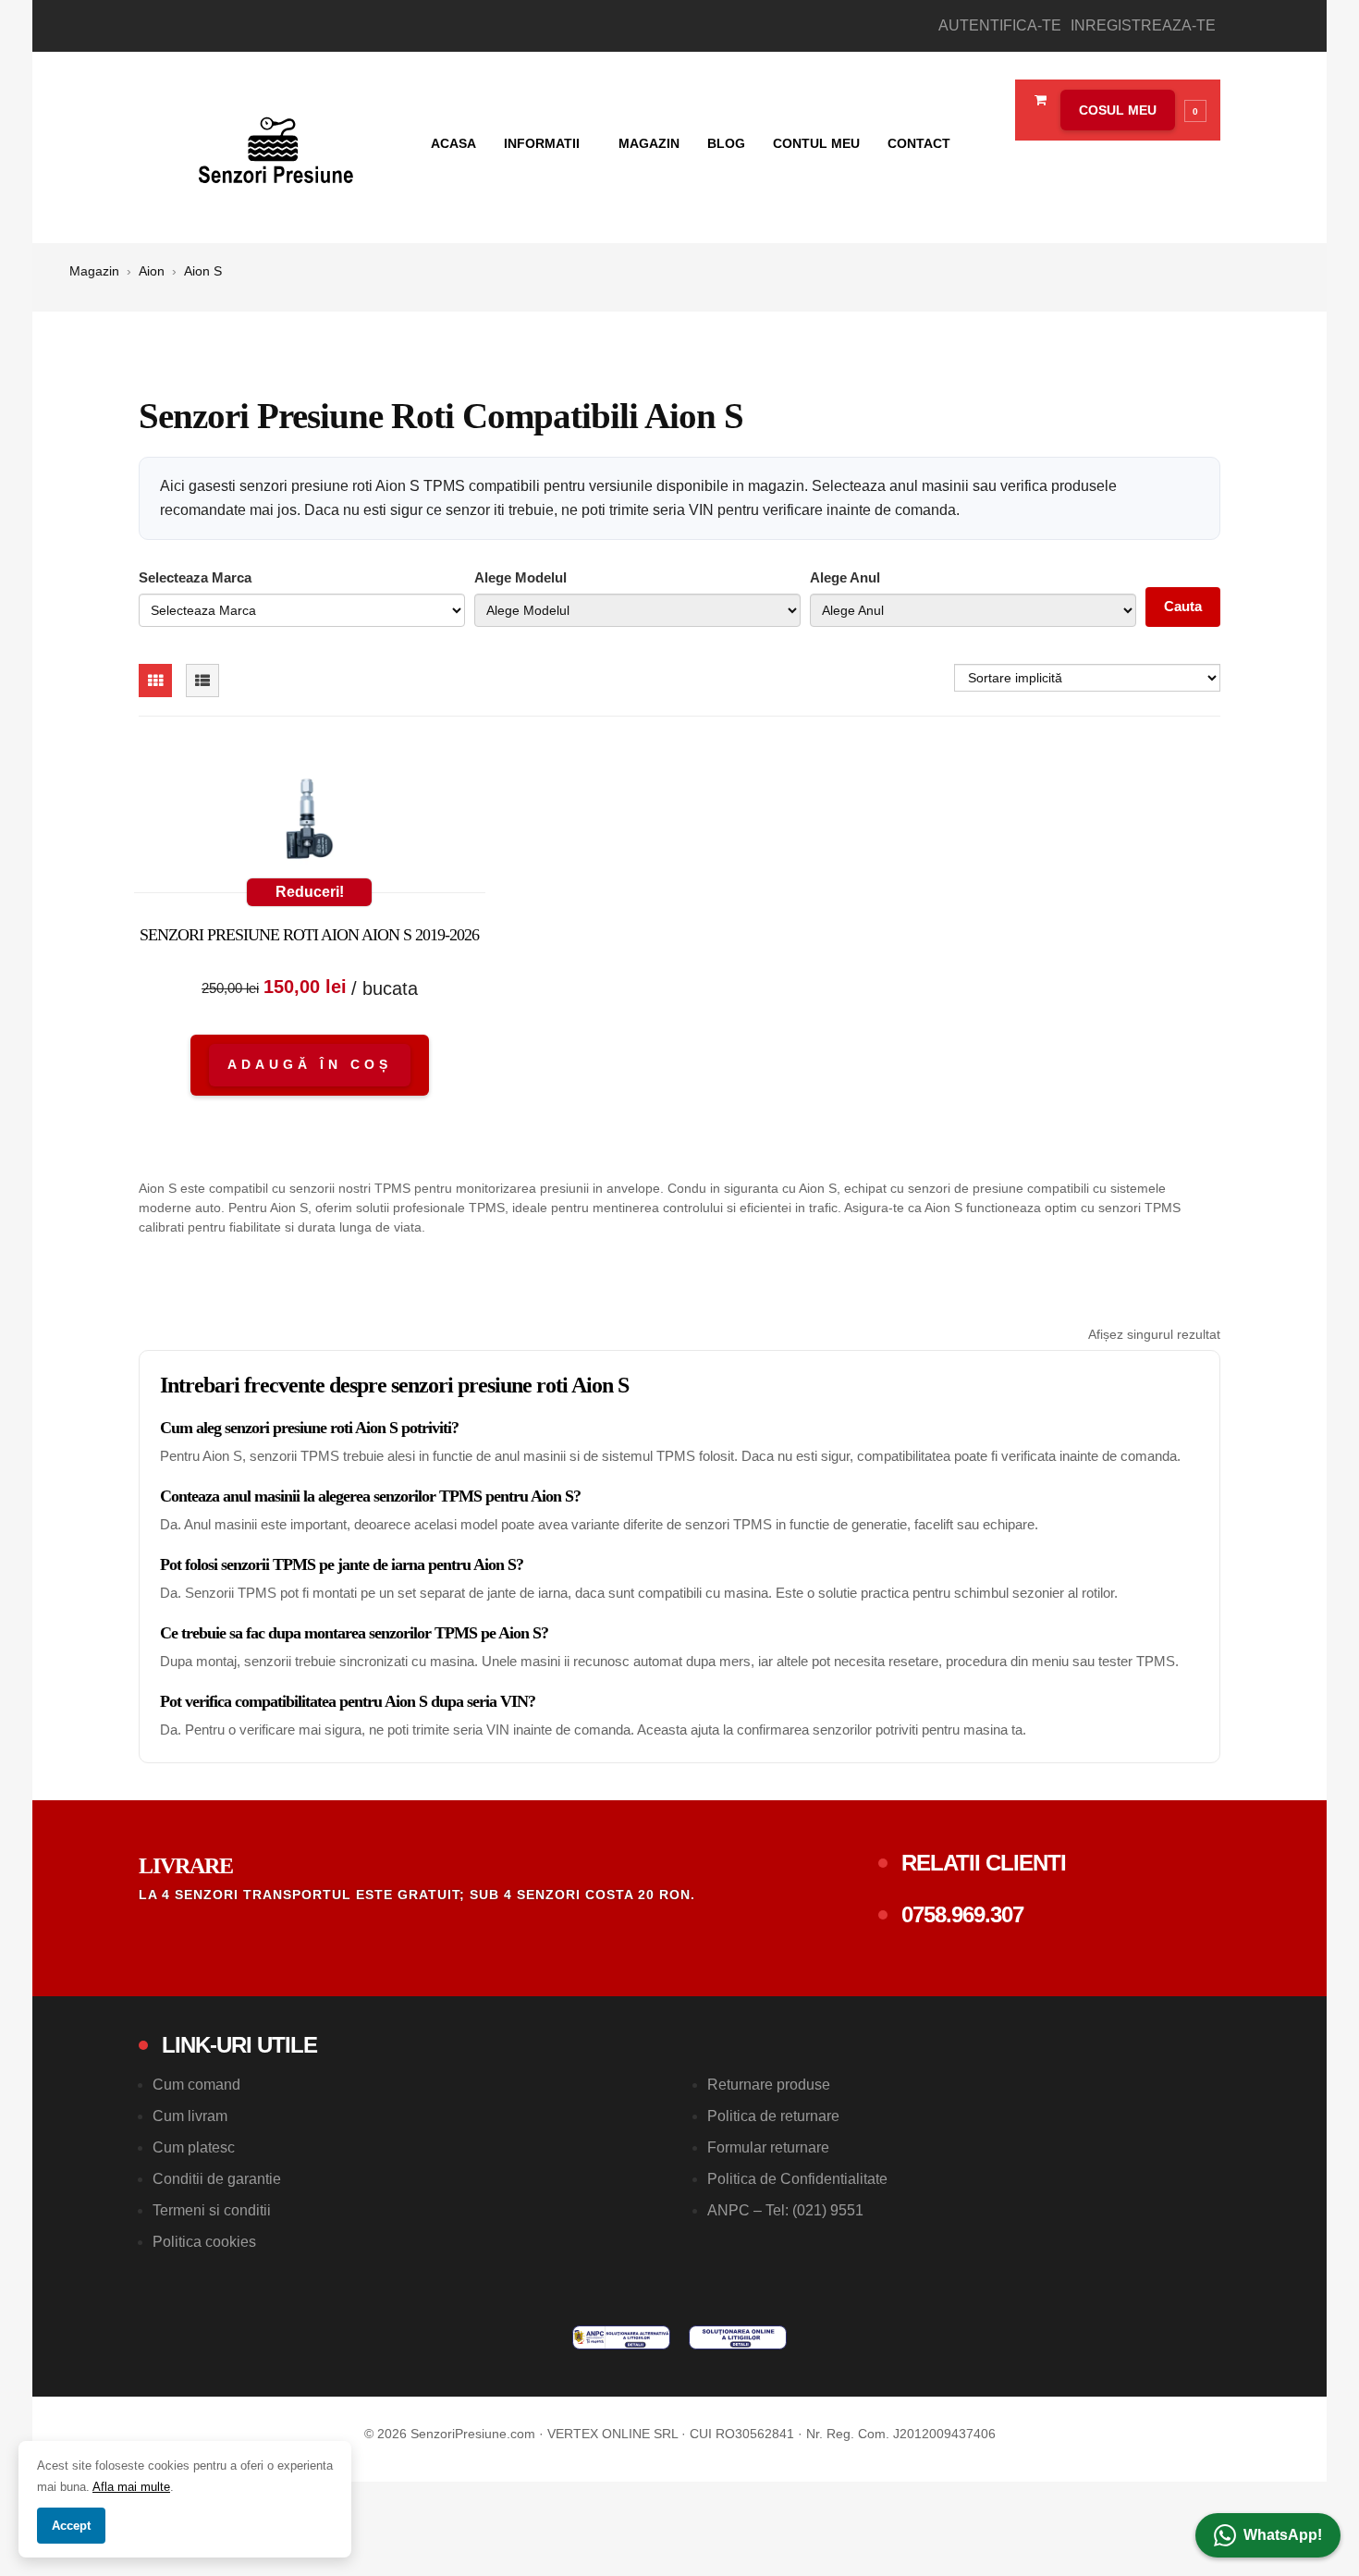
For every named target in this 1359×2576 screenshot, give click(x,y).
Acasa (453, 143)
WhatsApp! (1283, 2535)
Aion (152, 271)
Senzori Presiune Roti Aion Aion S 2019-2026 (309, 935)
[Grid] (155, 681)
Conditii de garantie (217, 2179)
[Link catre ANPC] (621, 2337)
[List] (202, 681)
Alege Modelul (520, 577)
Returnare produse (769, 2085)
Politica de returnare (773, 2116)
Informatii (544, 143)
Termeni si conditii (212, 2210)
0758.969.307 (962, 1914)
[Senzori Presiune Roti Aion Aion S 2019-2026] (310, 823)
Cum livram (190, 2116)
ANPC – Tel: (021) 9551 (785, 2210)
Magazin (649, 143)
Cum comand (196, 2085)
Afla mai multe (131, 2487)
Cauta (1183, 606)
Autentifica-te (1000, 25)
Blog (726, 143)
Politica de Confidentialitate (797, 2179)
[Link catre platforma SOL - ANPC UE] (738, 2337)
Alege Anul (845, 577)
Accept (71, 2526)
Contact (919, 143)
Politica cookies (204, 2242)
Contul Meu (816, 143)
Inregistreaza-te (1143, 25)
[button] (1129, 110)
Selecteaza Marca (195, 577)
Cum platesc (194, 2147)
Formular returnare (768, 2147)
